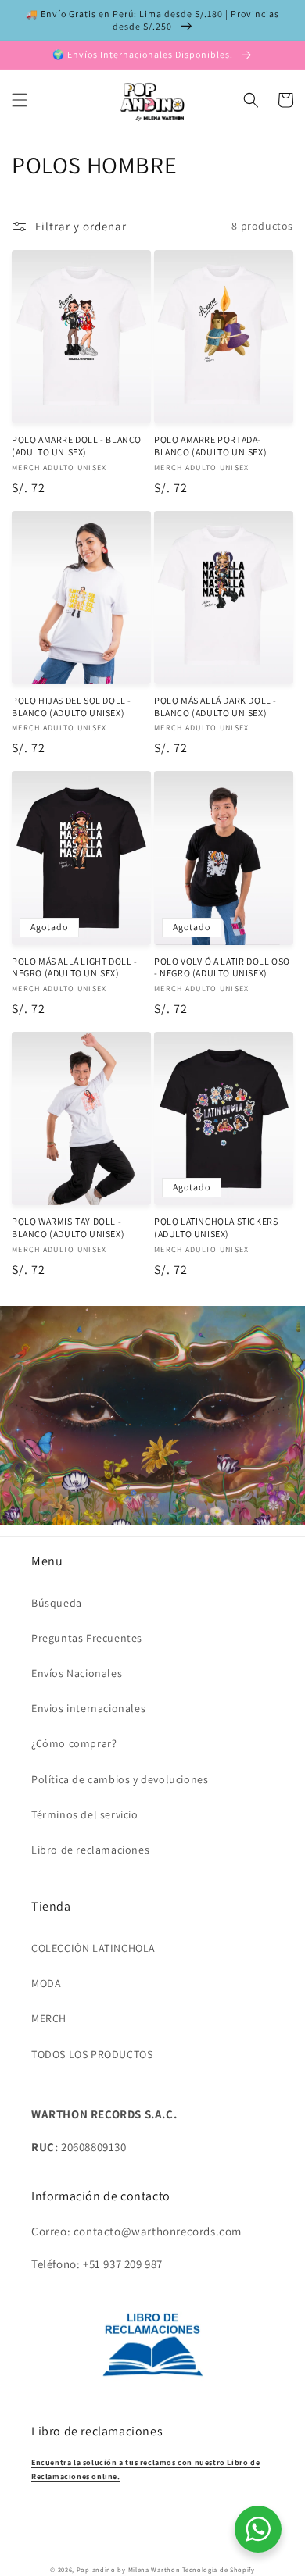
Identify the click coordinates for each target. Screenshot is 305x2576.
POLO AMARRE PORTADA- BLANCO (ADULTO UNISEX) (210, 446)
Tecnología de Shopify (219, 2569)
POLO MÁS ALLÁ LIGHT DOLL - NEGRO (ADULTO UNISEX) (75, 967)
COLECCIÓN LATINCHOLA (93, 1948)
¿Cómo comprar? (74, 1743)
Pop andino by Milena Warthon (129, 2569)
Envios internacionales (88, 1708)
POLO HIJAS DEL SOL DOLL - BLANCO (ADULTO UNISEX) (72, 706)
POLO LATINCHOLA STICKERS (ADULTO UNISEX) (216, 1227)
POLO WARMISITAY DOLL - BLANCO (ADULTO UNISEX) (68, 1227)
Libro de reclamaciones (90, 1850)
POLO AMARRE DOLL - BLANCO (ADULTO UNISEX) (77, 446)
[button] (20, 100)
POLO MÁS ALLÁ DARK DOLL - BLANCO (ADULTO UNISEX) (215, 706)
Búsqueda (57, 1603)
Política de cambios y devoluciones (120, 1779)
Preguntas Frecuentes (87, 1638)
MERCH (49, 2018)
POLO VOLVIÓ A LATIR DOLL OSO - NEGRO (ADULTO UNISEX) (222, 967)
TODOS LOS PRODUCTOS (92, 2054)
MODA (46, 1983)
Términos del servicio (85, 1814)
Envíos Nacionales (77, 1673)
